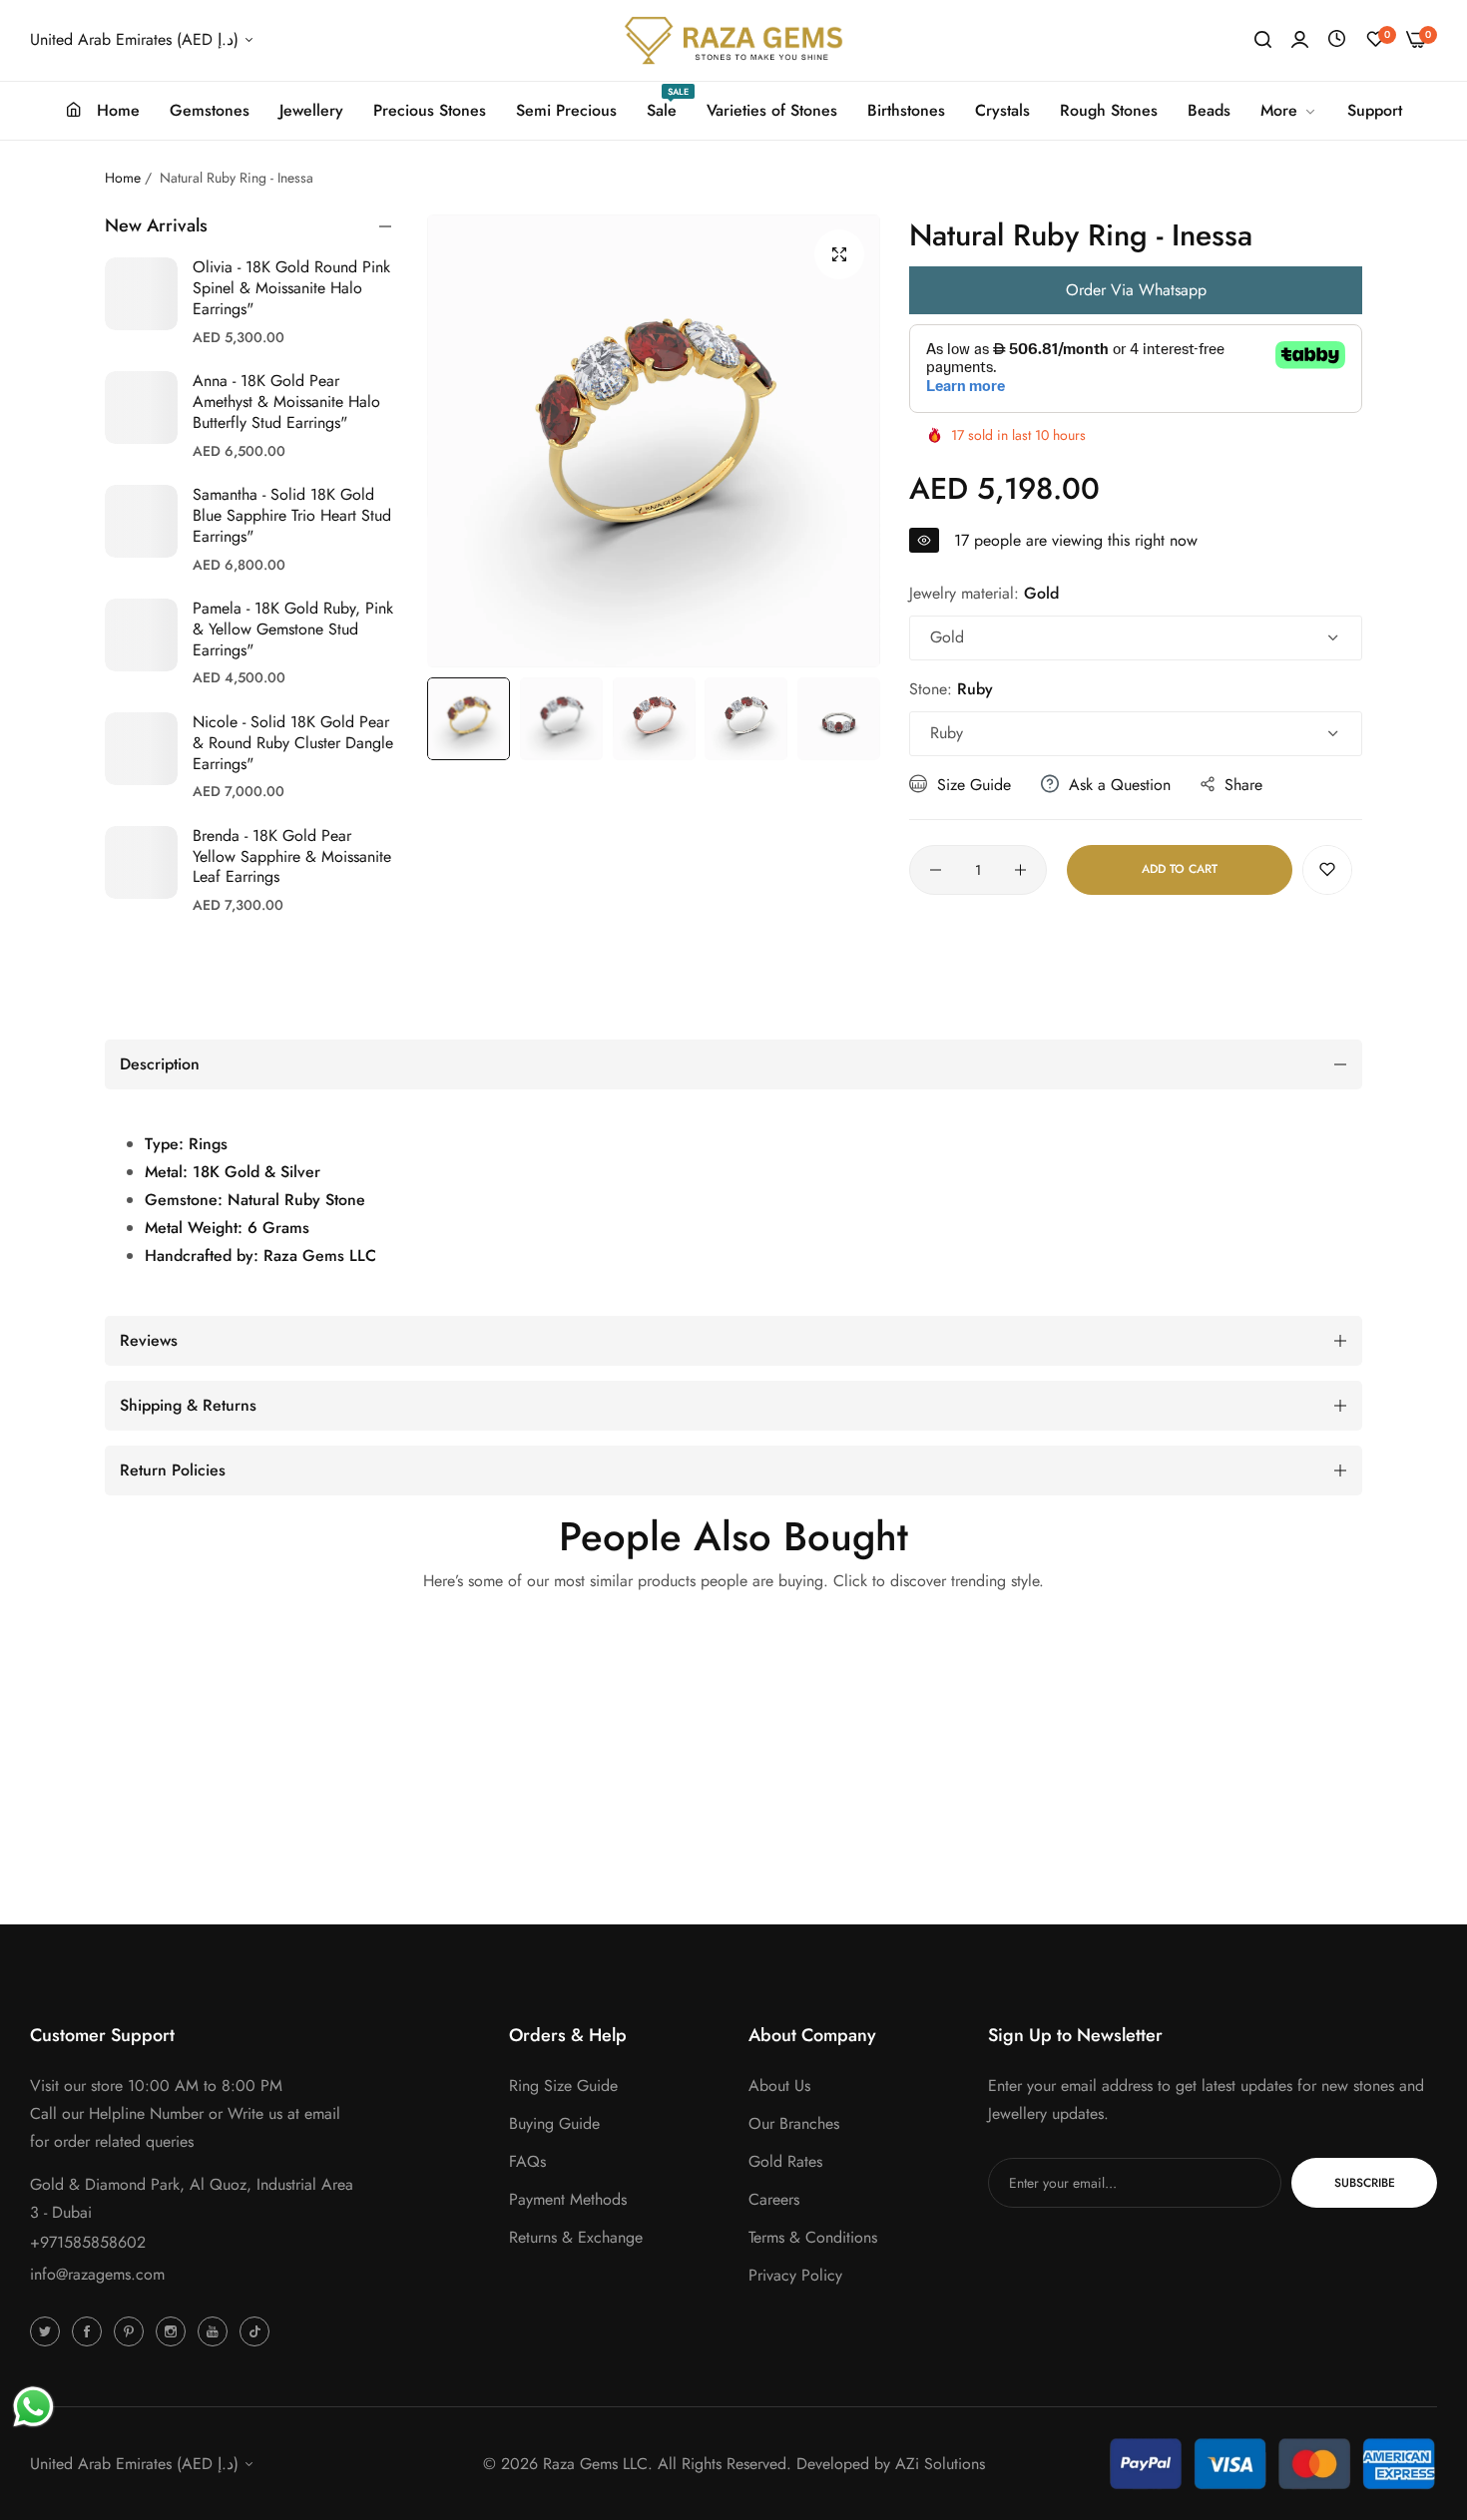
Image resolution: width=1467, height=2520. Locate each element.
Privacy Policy (795, 2275)
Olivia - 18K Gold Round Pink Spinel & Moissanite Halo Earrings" (291, 288)
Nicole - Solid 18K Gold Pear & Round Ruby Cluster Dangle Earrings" (293, 743)
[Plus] (1020, 870)
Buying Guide (554, 2123)
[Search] (1263, 40)
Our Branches (794, 2123)
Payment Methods (568, 2199)
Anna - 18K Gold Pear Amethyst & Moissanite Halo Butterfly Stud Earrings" (286, 402)
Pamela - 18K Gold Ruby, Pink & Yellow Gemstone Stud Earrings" (293, 629)
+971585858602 (88, 2242)
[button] (1327, 870)
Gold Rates (785, 2161)
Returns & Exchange (576, 2237)
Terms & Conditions (813, 2237)
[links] (48, 2330)
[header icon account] (1300, 40)
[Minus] (936, 870)
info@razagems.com (97, 2274)
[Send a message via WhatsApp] (33, 2407)
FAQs (527, 2161)
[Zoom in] (839, 254)
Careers (774, 2199)
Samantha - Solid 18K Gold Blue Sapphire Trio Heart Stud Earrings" (292, 515)
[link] (1289, 111)
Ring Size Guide (563, 2086)
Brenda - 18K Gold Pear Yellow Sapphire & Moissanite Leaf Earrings (292, 856)
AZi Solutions (940, 2464)
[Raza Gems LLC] (733, 40)
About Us (779, 2086)
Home (123, 178)
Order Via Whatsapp (1136, 290)
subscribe (1365, 2183)
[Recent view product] (1337, 39)
